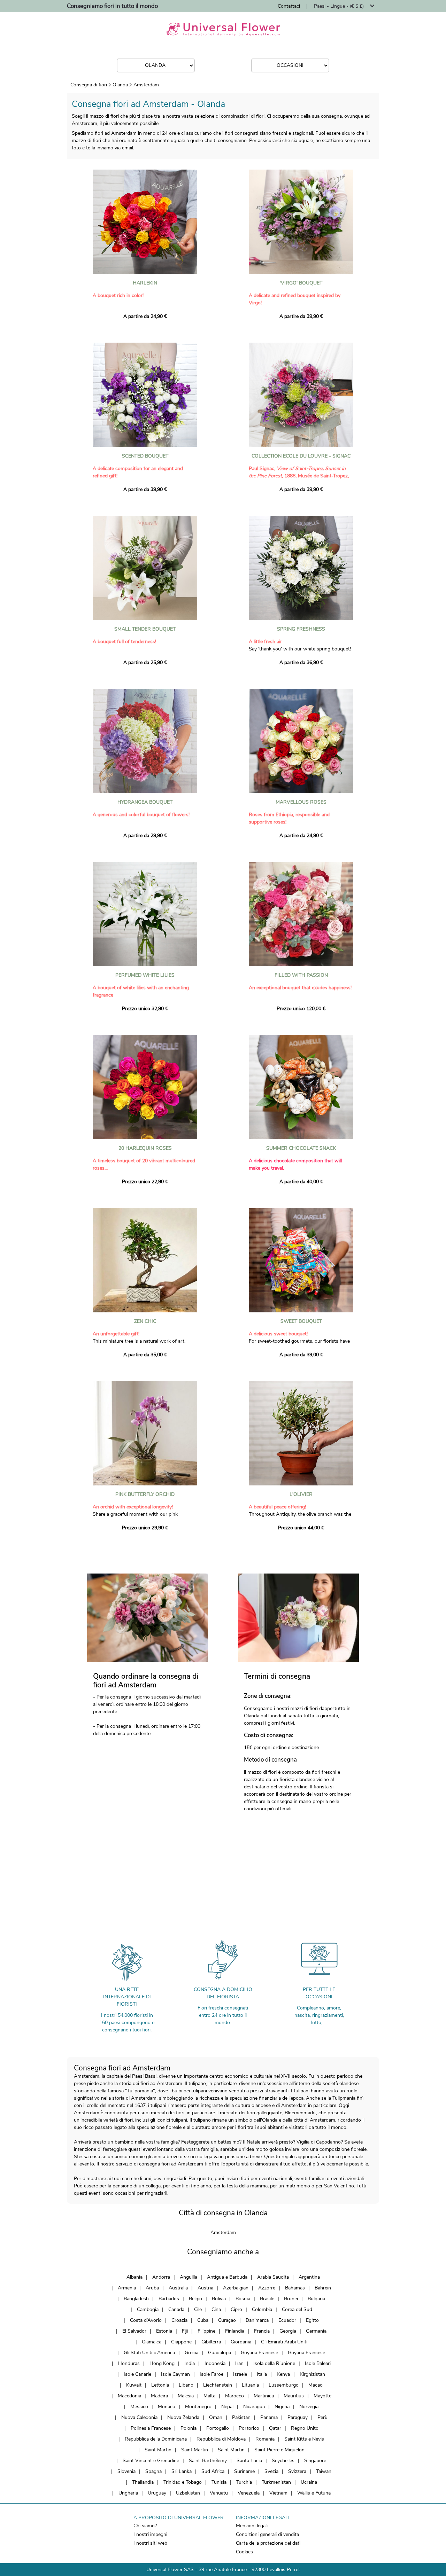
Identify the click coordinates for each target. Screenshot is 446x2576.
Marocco (234, 2396)
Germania (316, 2331)
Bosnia (243, 2299)
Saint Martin (158, 2450)
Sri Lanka (182, 2471)
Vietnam (278, 2493)
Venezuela (249, 2493)
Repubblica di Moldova (221, 2439)
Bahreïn (323, 2288)
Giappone (181, 2342)
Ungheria (128, 2493)
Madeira (159, 2396)
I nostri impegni (150, 2534)
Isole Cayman (175, 2374)
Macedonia (129, 2396)
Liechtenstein (218, 2385)
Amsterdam (146, 85)
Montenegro (198, 2407)
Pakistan (241, 2417)
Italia (262, 2374)
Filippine (206, 2331)
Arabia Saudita (273, 2277)
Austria (205, 2288)
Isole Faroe (212, 2374)
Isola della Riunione (274, 2363)
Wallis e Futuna (314, 2493)
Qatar (275, 2428)
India (190, 2363)
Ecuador (287, 2320)
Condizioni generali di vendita (267, 2534)
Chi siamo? (145, 2526)
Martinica (264, 2396)
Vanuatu (219, 2493)
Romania (265, 2439)
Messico (139, 2407)
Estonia (164, 2331)
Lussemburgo (284, 2385)
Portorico (249, 2428)
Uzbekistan (188, 2493)
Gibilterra (211, 2342)
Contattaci (289, 6)
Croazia (179, 2320)
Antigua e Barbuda (227, 2277)
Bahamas (295, 2288)
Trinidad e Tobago (183, 2482)
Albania (134, 2277)
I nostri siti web (150, 2543)
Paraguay (298, 2417)
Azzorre (267, 2288)
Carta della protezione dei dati (268, 2543)
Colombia (262, 2309)
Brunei (291, 2299)
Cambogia (148, 2309)
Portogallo (218, 2428)
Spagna (153, 2471)
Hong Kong (162, 2363)
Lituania (250, 2385)
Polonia (189, 2428)
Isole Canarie (137, 2374)
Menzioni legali (252, 2526)
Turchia (244, 2482)
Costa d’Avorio (146, 2320)
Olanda (120, 85)
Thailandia (143, 2482)
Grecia (191, 2353)
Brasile (267, 2299)
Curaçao (227, 2320)
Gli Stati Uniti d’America (149, 2353)
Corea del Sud (297, 2309)
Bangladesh (136, 2299)
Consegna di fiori (89, 85)
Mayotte (322, 2396)
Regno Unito (305, 2428)
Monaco (167, 2407)
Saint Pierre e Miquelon (279, 2450)
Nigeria (282, 2407)
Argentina (309, 2277)
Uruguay (157, 2493)
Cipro (236, 2309)
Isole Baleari (318, 2363)
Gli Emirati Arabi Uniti (284, 2342)
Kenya (283, 2374)
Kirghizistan (312, 2374)
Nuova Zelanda (183, 2417)
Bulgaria (316, 2299)
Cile (198, 2309)
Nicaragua (254, 2407)
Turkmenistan (276, 2482)
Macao (316, 2385)
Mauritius (294, 2396)
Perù (322, 2417)
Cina (216, 2309)
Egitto (312, 2320)
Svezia (271, 2471)
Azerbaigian (236, 2288)
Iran (239, 2363)
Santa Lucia (249, 2461)
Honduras (129, 2363)
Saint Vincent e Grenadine (151, 2461)
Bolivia (219, 2299)
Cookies (244, 2552)
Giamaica (152, 2342)
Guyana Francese (259, 2353)
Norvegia (309, 2407)
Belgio (195, 2299)
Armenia (127, 2288)
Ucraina (309, 2482)
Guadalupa (220, 2353)
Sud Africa (213, 2471)
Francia (262, 2331)
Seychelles (283, 2461)
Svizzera (297, 2471)
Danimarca (257, 2320)
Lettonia (160, 2385)
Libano (186, 2385)
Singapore (315, 2461)
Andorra (161, 2277)
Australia (178, 2288)
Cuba (203, 2320)
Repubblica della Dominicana (156, 2439)
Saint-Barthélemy (208, 2461)
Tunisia (219, 2482)
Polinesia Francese (151, 2428)
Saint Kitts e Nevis (304, 2439)
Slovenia (126, 2471)
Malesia (186, 2396)
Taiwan (324, 2471)
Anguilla (189, 2277)
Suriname (244, 2471)
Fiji (185, 2331)
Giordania (241, 2342)
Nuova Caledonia (139, 2417)
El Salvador (134, 2331)
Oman (216, 2417)
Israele (240, 2374)
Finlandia (235, 2331)
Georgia (288, 2331)
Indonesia (215, 2363)
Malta (209, 2396)
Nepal (227, 2407)
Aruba (152, 2288)
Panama (269, 2417)
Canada (176, 2309)
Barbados (169, 2299)
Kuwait (134, 2385)
